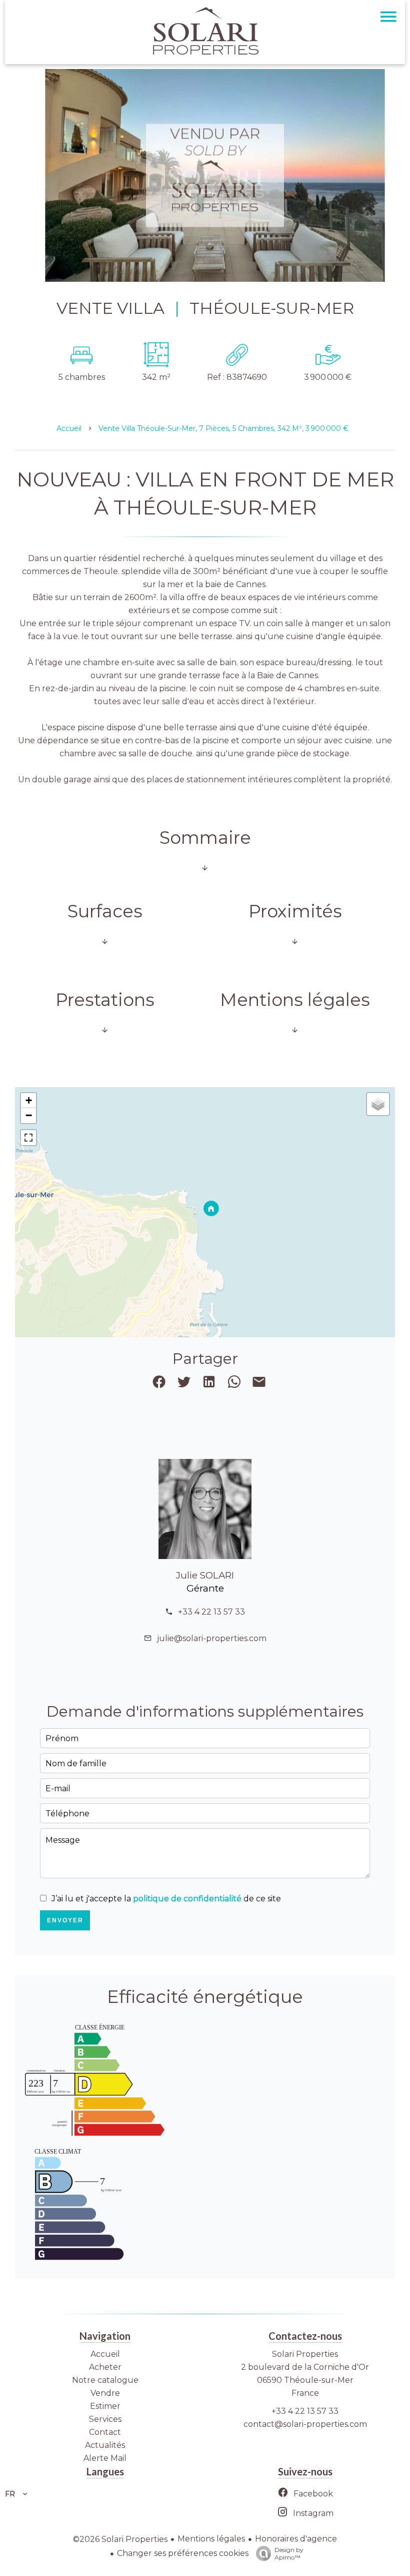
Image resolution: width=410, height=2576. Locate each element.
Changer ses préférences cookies (183, 2553)
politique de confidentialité (187, 1899)
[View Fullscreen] (28, 1138)
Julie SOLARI (205, 1575)
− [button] (29, 1115)
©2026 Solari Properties (120, 2539)
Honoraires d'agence (296, 2539)
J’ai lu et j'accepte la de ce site (166, 1899)
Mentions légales (211, 2539)
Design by (289, 2553)
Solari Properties (305, 2354)
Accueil (69, 428)
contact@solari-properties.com (305, 2424)
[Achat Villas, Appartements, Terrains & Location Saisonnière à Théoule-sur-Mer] (205, 52)
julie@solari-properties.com (212, 1638)
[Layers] (378, 1104)
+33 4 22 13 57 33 (211, 1612)
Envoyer (65, 1920)
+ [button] (29, 1100)
